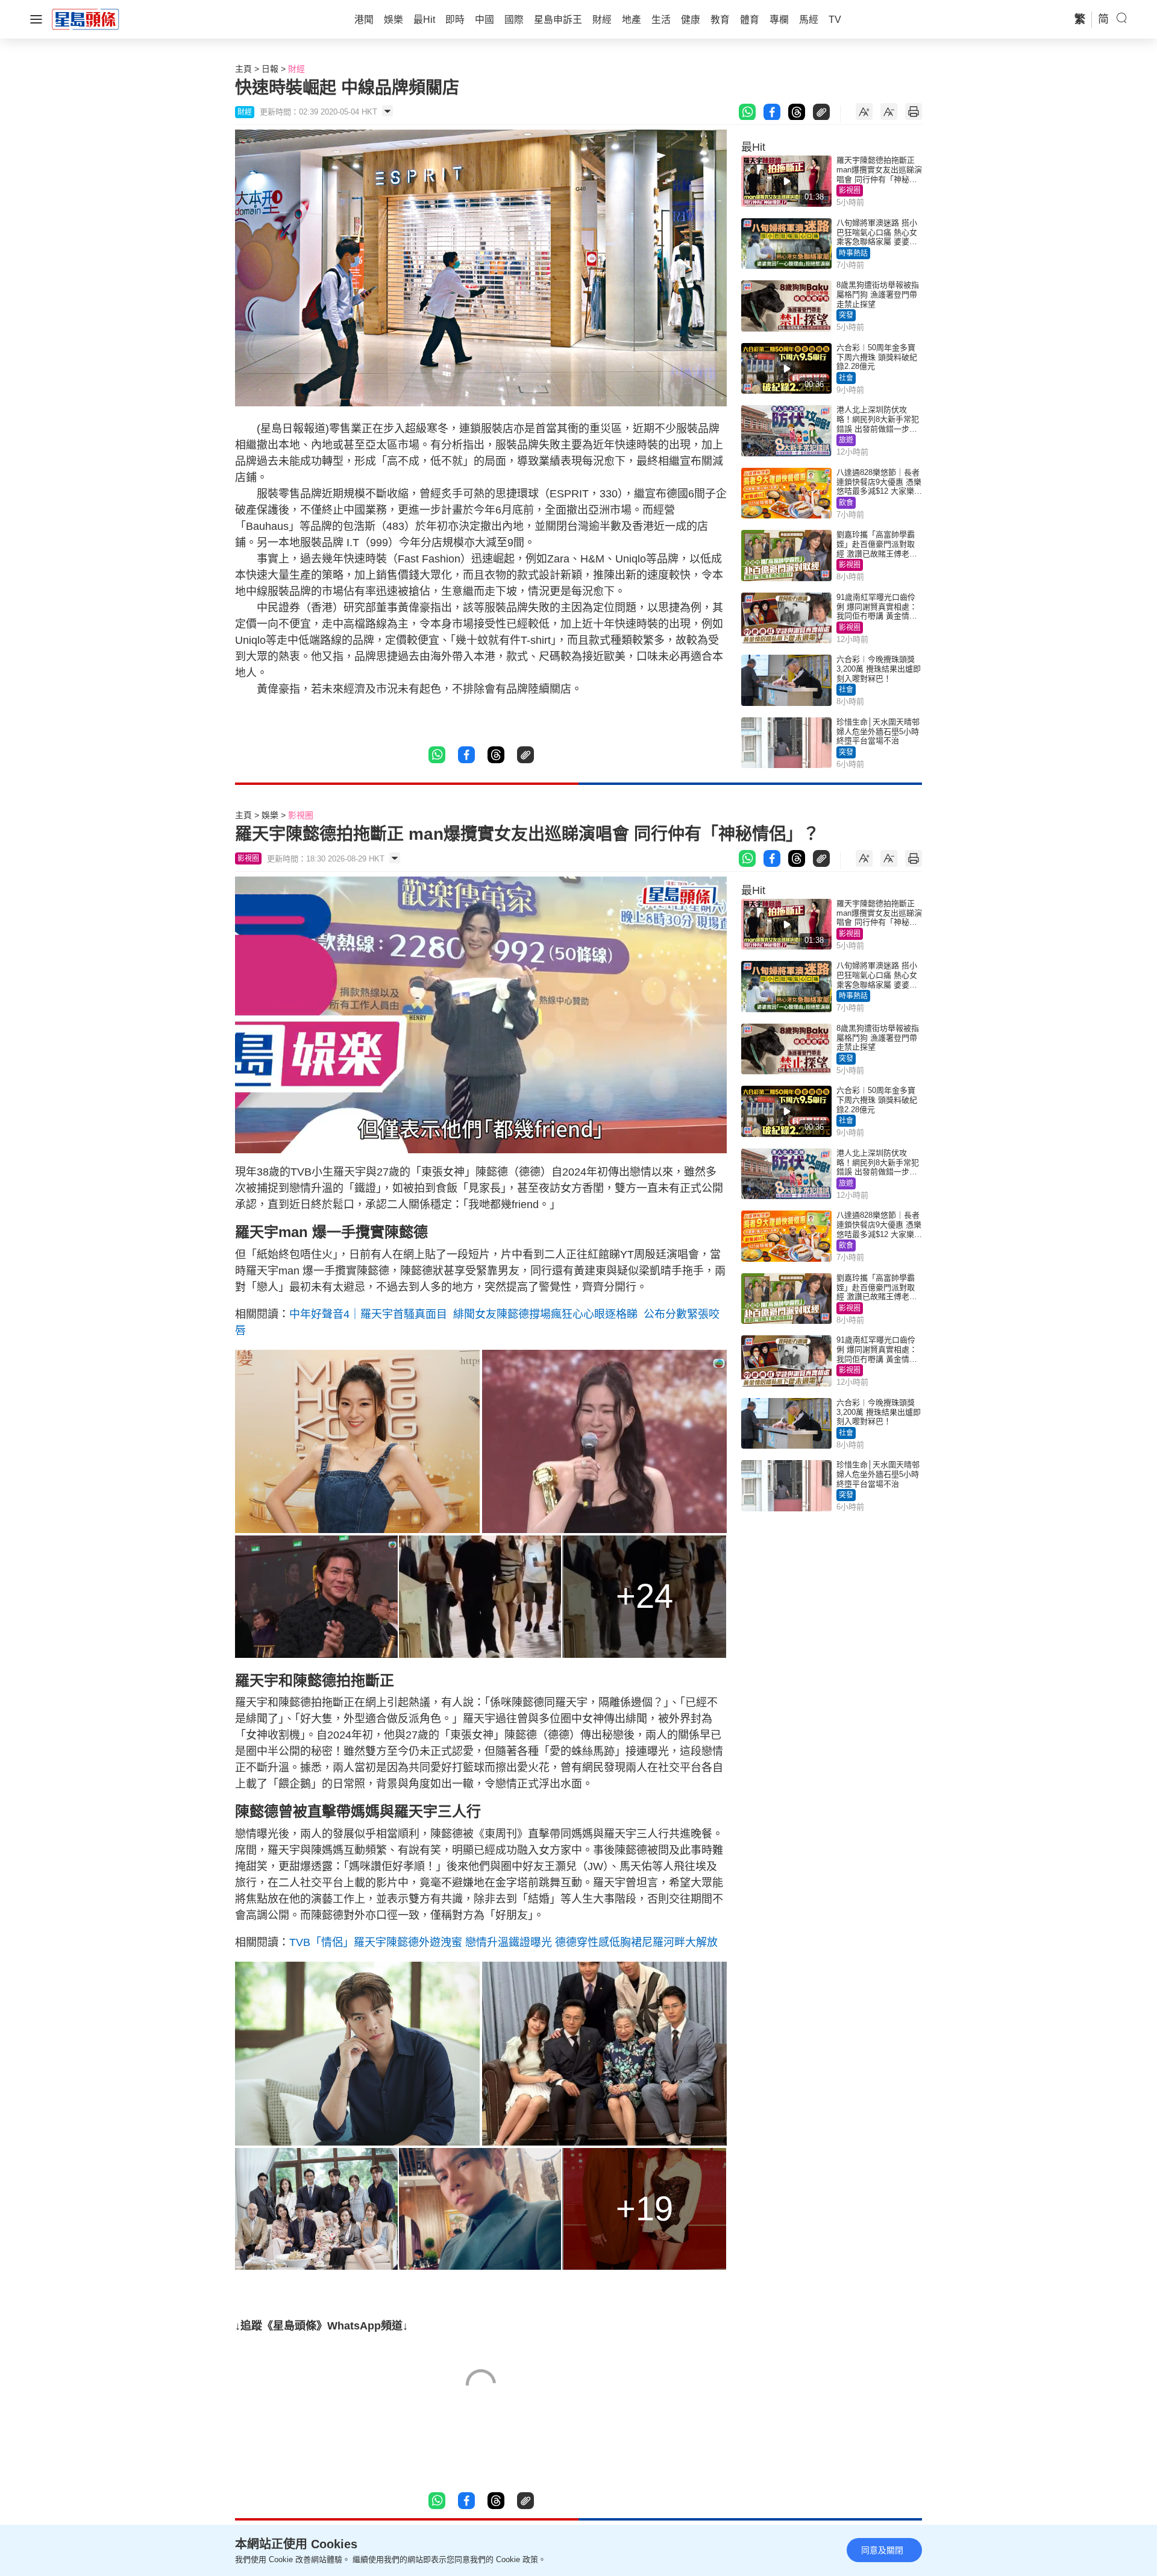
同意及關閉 (882, 2550)
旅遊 (846, 440)
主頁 (243, 69)
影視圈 (850, 191)
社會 (846, 378)
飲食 (846, 503)
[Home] (86, 19)
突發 (846, 315)
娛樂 (270, 815)
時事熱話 (853, 253)
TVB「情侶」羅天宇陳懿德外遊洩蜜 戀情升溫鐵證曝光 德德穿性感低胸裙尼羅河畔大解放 (503, 1942)
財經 (296, 69)
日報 (270, 69)
